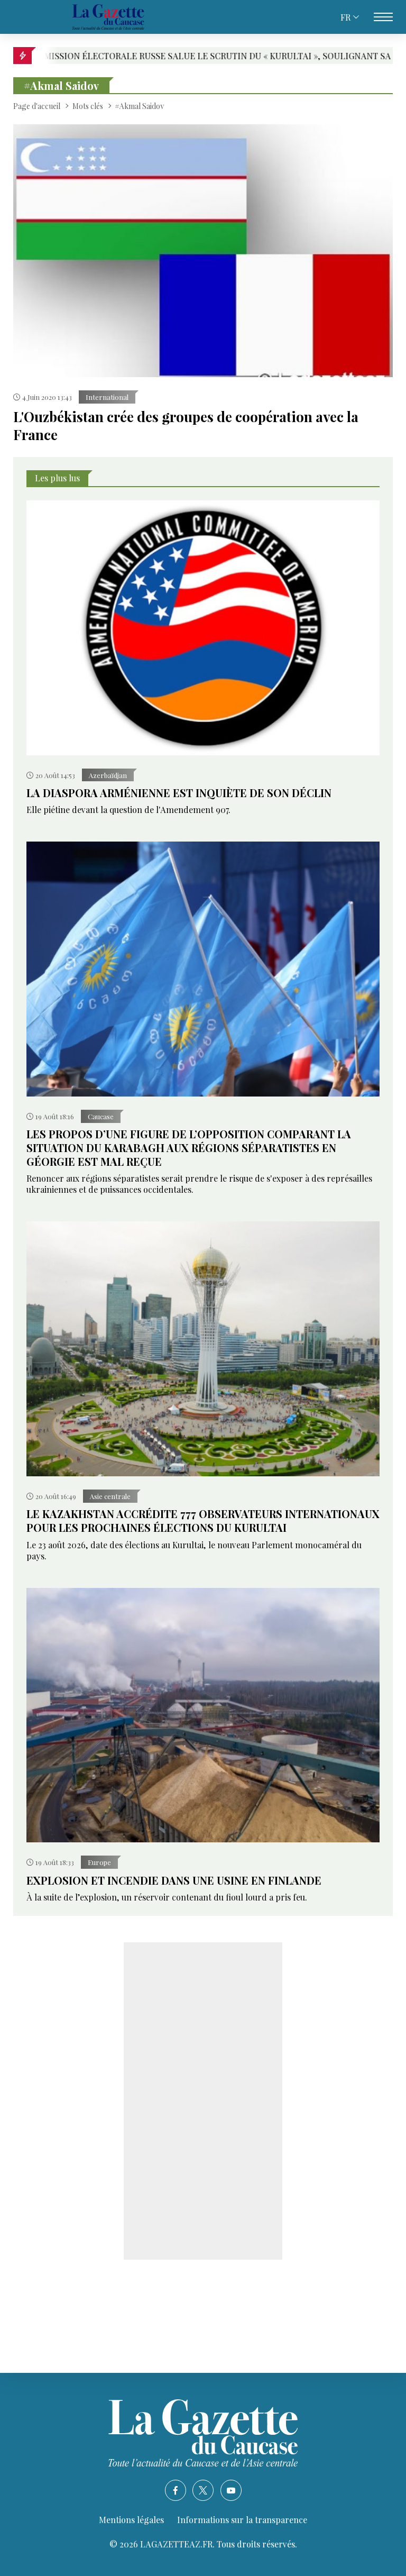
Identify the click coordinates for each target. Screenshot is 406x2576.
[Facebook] (176, 2490)
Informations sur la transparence (242, 2520)
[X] (203, 2490)
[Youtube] (231, 2490)
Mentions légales (131, 2520)
